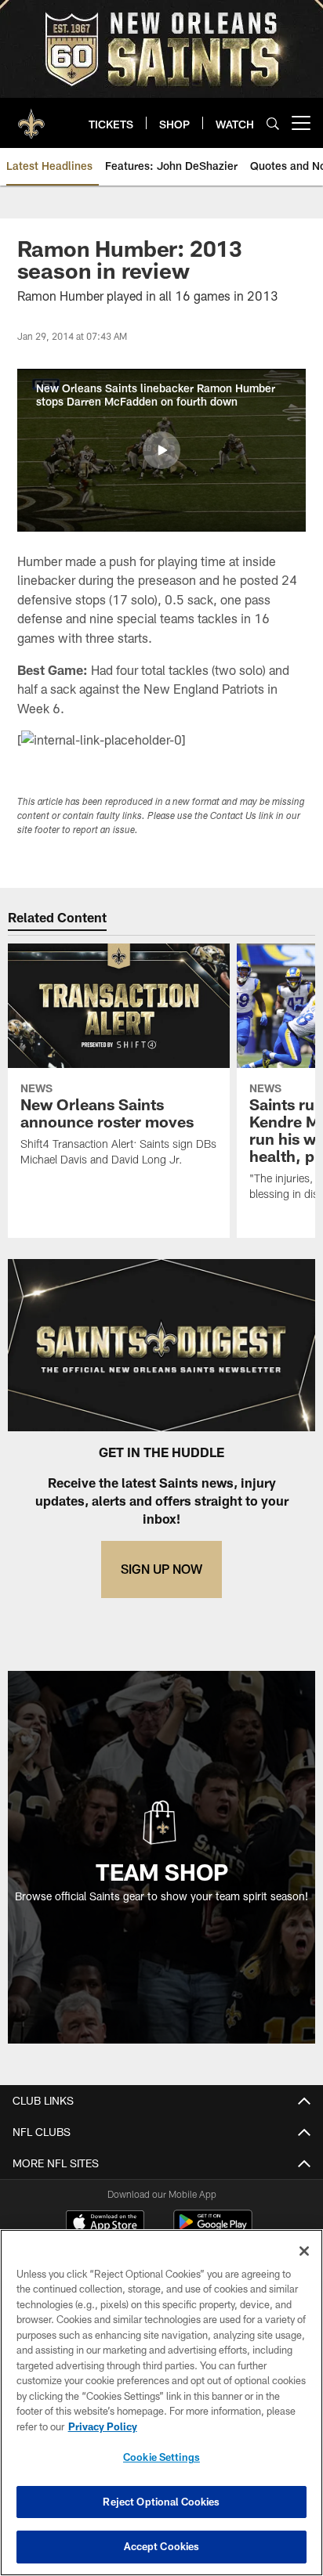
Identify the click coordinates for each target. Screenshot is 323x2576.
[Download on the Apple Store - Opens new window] (105, 2224)
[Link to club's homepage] (31, 117)
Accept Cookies (162, 2546)
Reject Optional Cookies (161, 2502)
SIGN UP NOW (161, 1569)
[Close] (304, 2251)
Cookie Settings (161, 2457)
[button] (161, 450)
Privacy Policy (103, 2426)
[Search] (273, 123)
